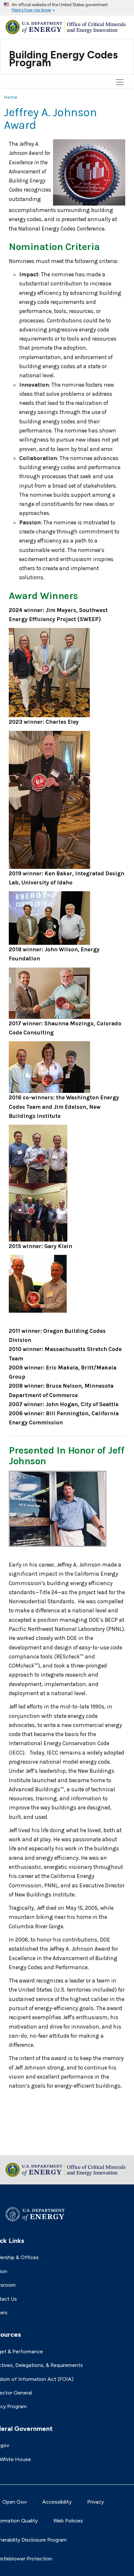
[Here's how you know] (67, 8)
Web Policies (68, 2521)
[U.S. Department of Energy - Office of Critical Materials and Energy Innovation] (67, 26)
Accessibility (57, 2502)
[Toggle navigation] (121, 50)
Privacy (95, 2502)
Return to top (20, 2146)
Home (11, 97)
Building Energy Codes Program (63, 59)
